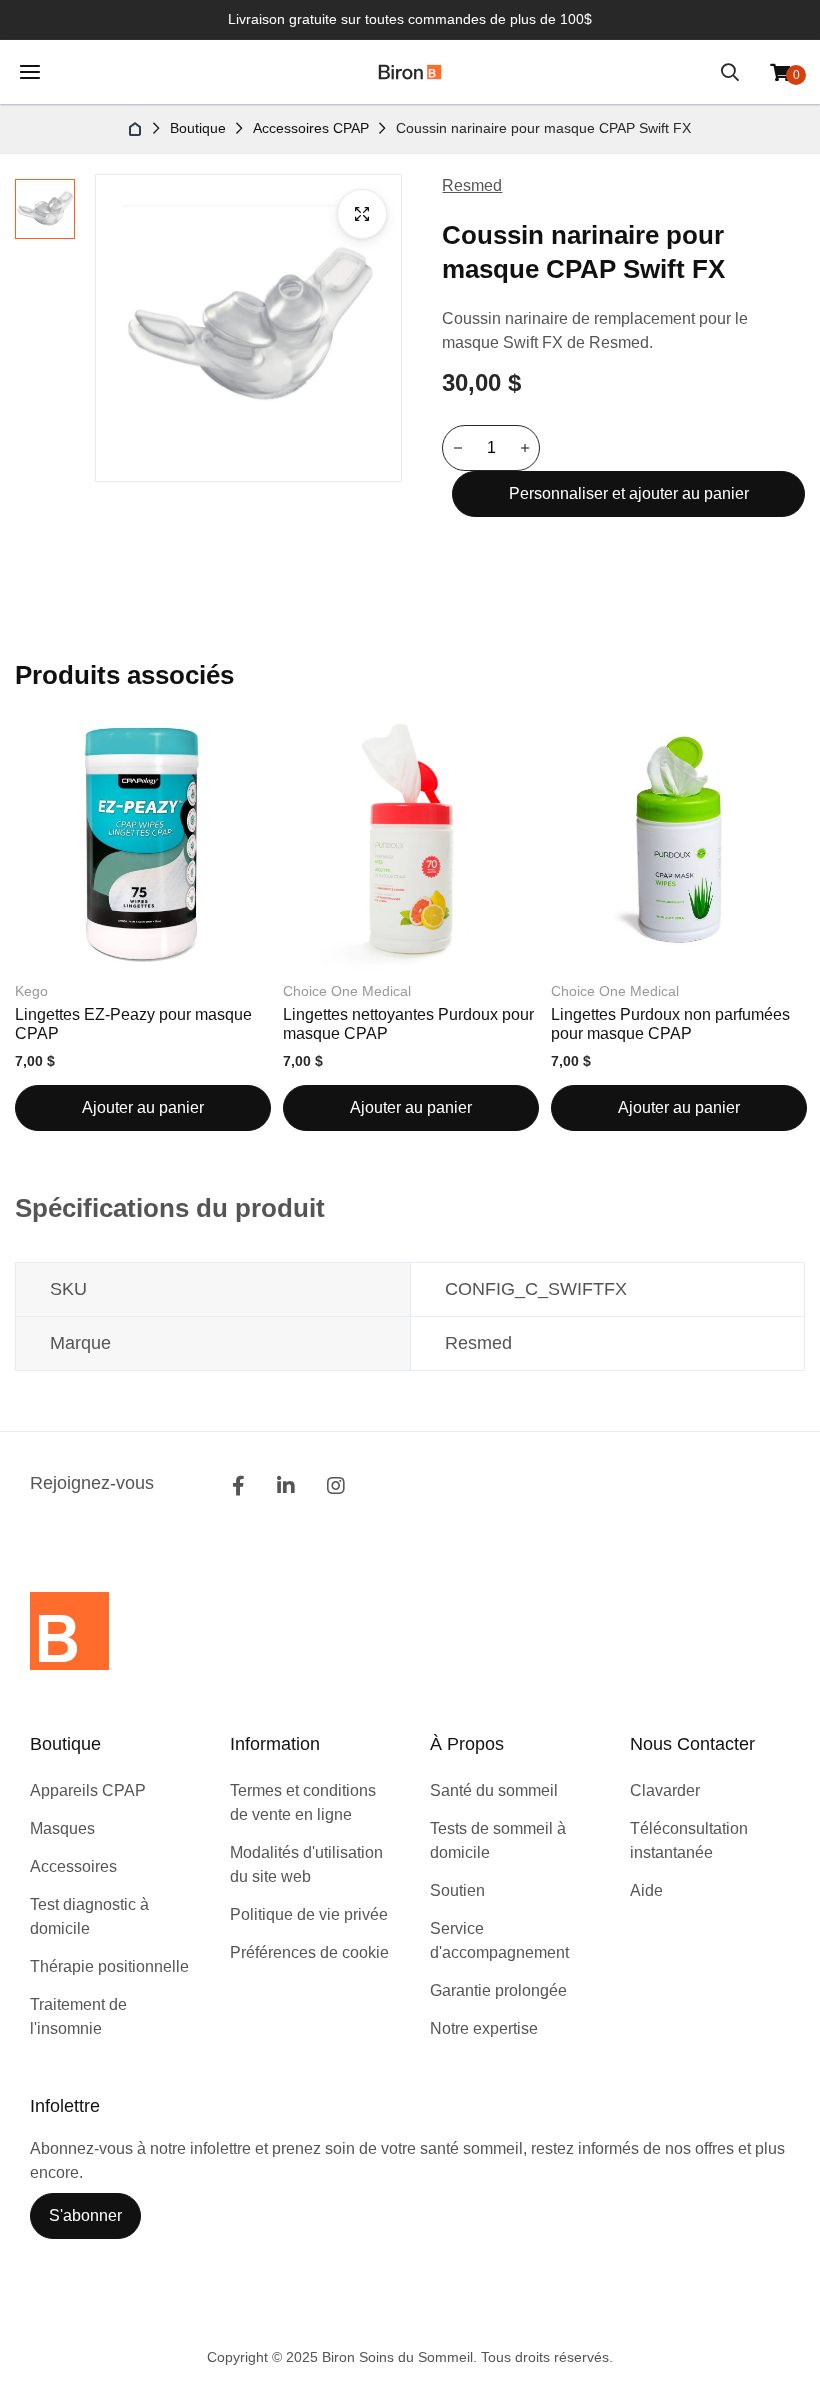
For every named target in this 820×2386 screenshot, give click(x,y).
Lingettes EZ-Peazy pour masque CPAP (133, 1023)
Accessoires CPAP (311, 128)
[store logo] (410, 72)
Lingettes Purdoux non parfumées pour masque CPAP (670, 1023)
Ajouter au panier (143, 1107)
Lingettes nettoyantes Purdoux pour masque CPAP (408, 1023)
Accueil (136, 129)
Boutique (198, 128)
